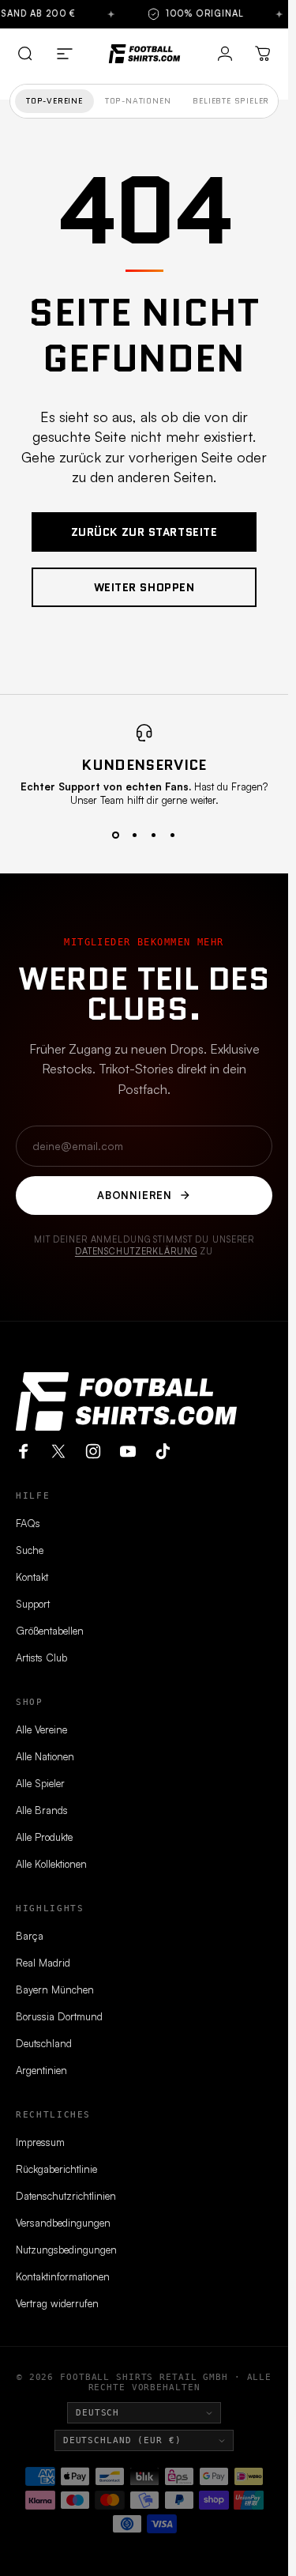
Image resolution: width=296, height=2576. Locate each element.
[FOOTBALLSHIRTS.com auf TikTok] (163, 1451)
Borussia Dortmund (59, 2016)
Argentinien (41, 2070)
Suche (30, 1550)
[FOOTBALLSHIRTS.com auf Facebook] (24, 1451)
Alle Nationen (45, 1756)
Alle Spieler (40, 1783)
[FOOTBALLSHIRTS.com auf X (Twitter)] (58, 1451)
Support (33, 1604)
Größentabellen (50, 1631)
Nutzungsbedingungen (66, 2250)
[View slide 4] (173, 835)
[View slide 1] (116, 835)
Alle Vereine (41, 1729)
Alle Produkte (44, 1837)
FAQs (28, 1523)
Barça (30, 1936)
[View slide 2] (135, 835)
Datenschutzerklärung (136, 1251)
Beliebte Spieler (231, 101)
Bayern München (55, 1990)
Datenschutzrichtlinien (66, 2196)
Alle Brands (42, 1810)
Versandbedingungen (63, 2223)
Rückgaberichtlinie (56, 2169)
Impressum (40, 2142)
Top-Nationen (138, 101)
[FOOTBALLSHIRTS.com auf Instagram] (93, 1451)
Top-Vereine (54, 101)
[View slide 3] (154, 835)
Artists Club (41, 1658)
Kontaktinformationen (63, 2276)
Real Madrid (43, 1963)
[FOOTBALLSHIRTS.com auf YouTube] (128, 1451)
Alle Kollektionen (51, 1864)
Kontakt (32, 1577)
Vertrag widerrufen (57, 2303)
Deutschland (44, 2043)
